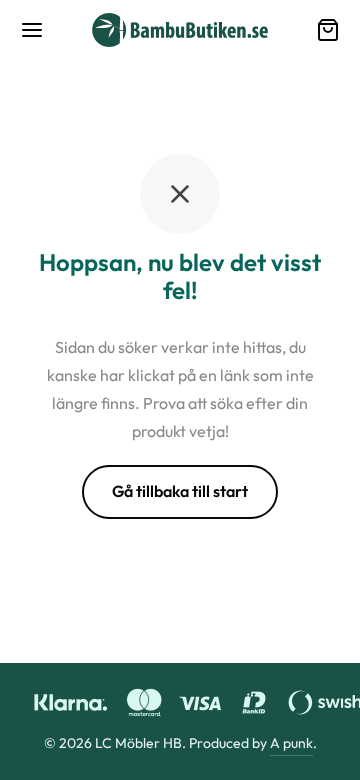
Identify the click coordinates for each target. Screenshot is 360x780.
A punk (291, 743)
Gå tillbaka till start (180, 491)
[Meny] (32, 30)
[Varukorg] (328, 30)
